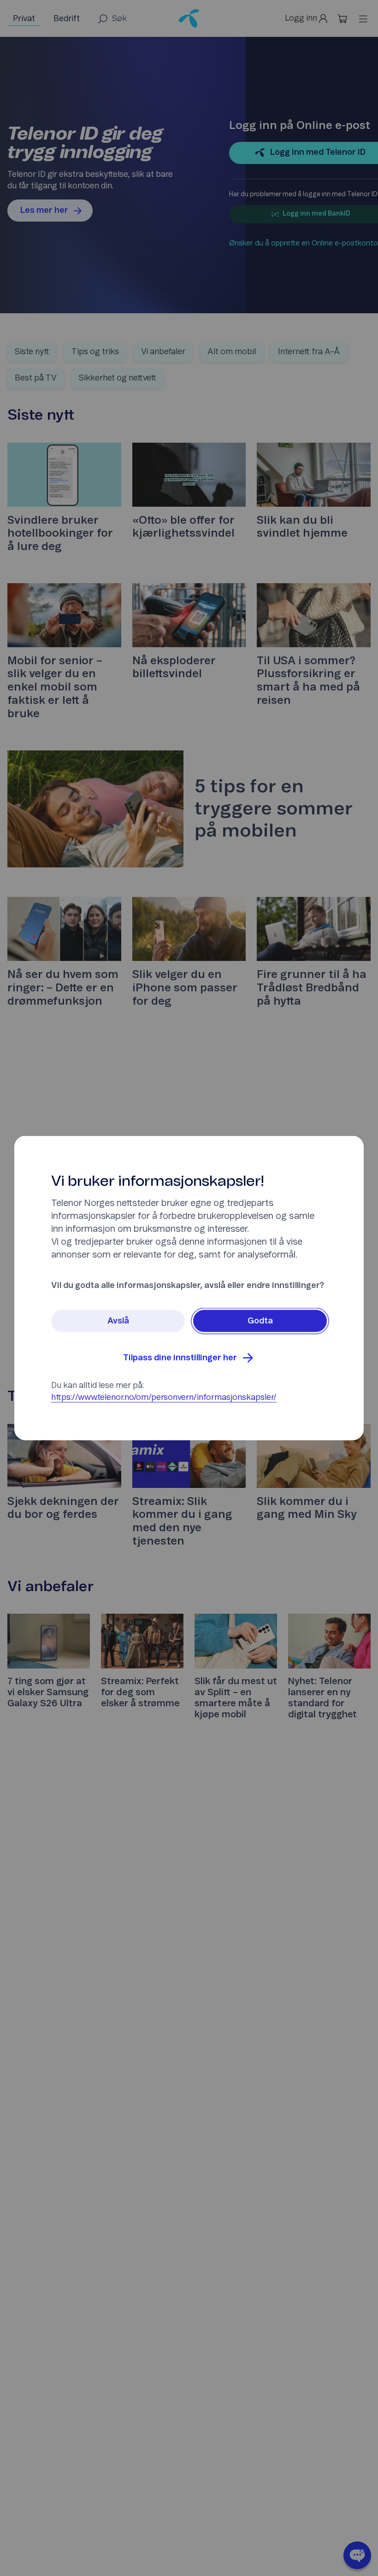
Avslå (118, 1321)
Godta (260, 1321)
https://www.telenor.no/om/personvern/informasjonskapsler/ (164, 1398)
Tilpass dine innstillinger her (180, 1358)
